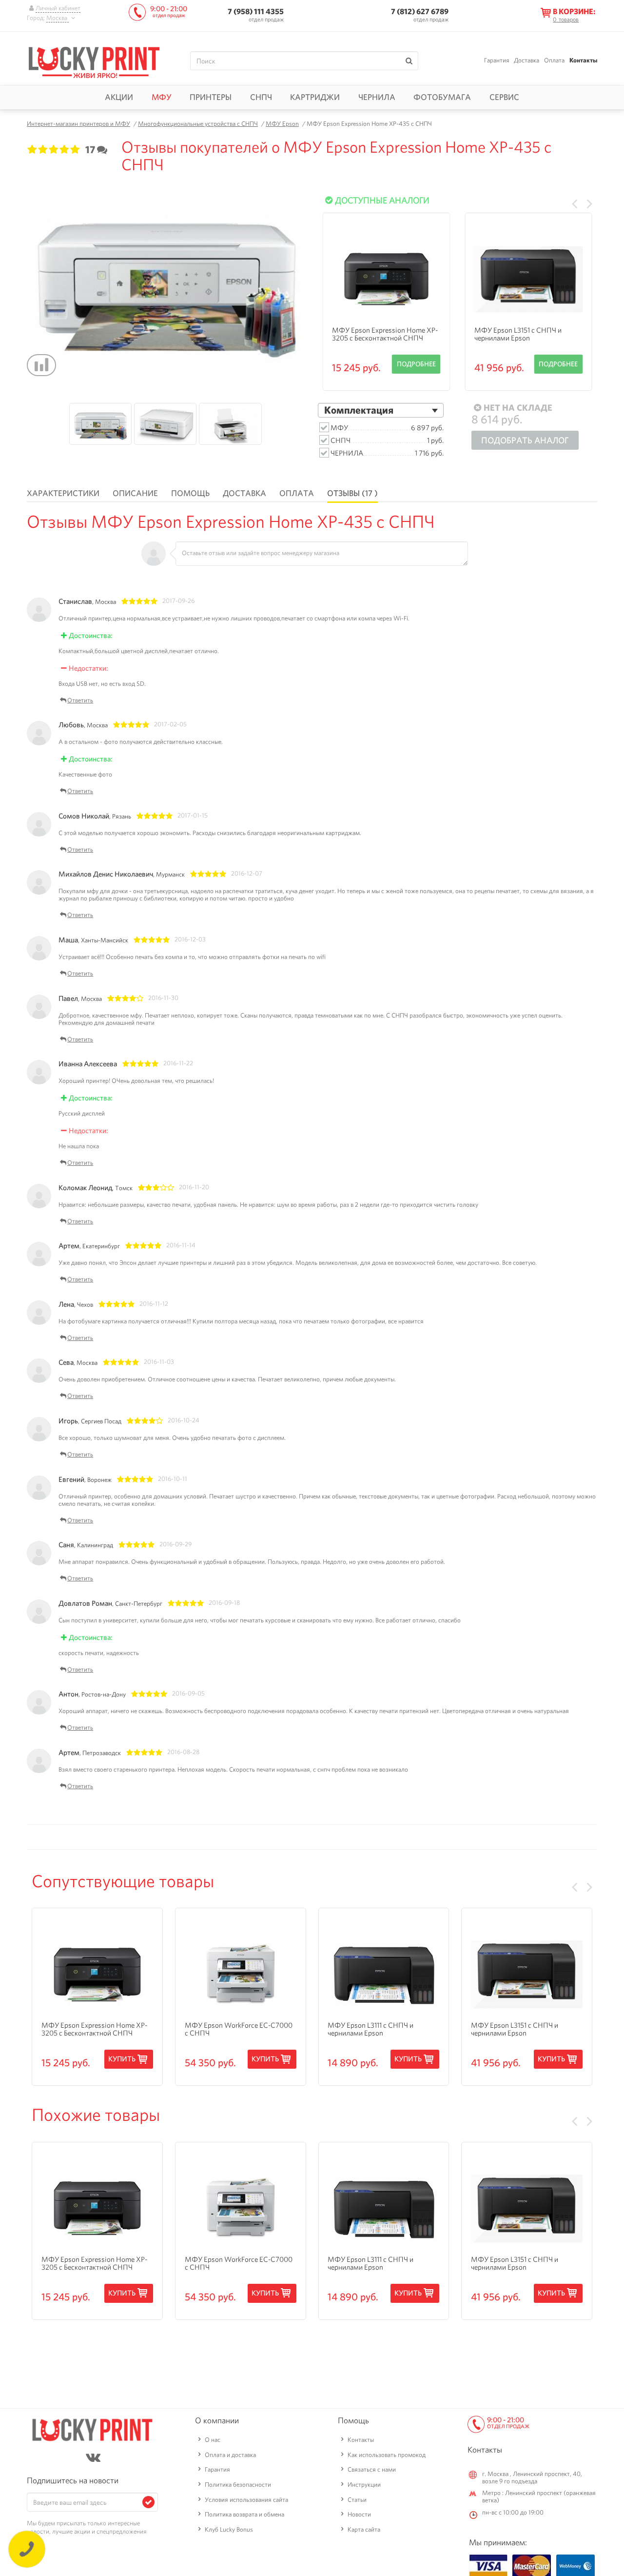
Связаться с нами (372, 2469)
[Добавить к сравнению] (41, 365)
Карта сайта (364, 2529)
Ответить (80, 701)
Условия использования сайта (246, 2500)
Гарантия (497, 60)
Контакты (583, 60)
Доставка (526, 60)
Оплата (554, 60)
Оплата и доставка (230, 2455)
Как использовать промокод (387, 2455)
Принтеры (211, 97)
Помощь (190, 493)
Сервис (504, 97)
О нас (213, 2440)
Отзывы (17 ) (352, 493)
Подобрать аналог (525, 440)
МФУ (162, 97)
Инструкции (364, 2485)
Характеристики (63, 493)
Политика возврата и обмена (244, 2514)
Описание (135, 493)
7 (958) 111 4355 (256, 11)
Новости (359, 2514)
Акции (119, 97)
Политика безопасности (238, 2485)
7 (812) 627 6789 (420, 11)
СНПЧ (261, 97)
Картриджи (315, 97)
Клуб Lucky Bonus (229, 2529)
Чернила (377, 97)
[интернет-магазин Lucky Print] (94, 61)
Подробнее (416, 364)
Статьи (357, 2500)
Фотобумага (442, 97)
